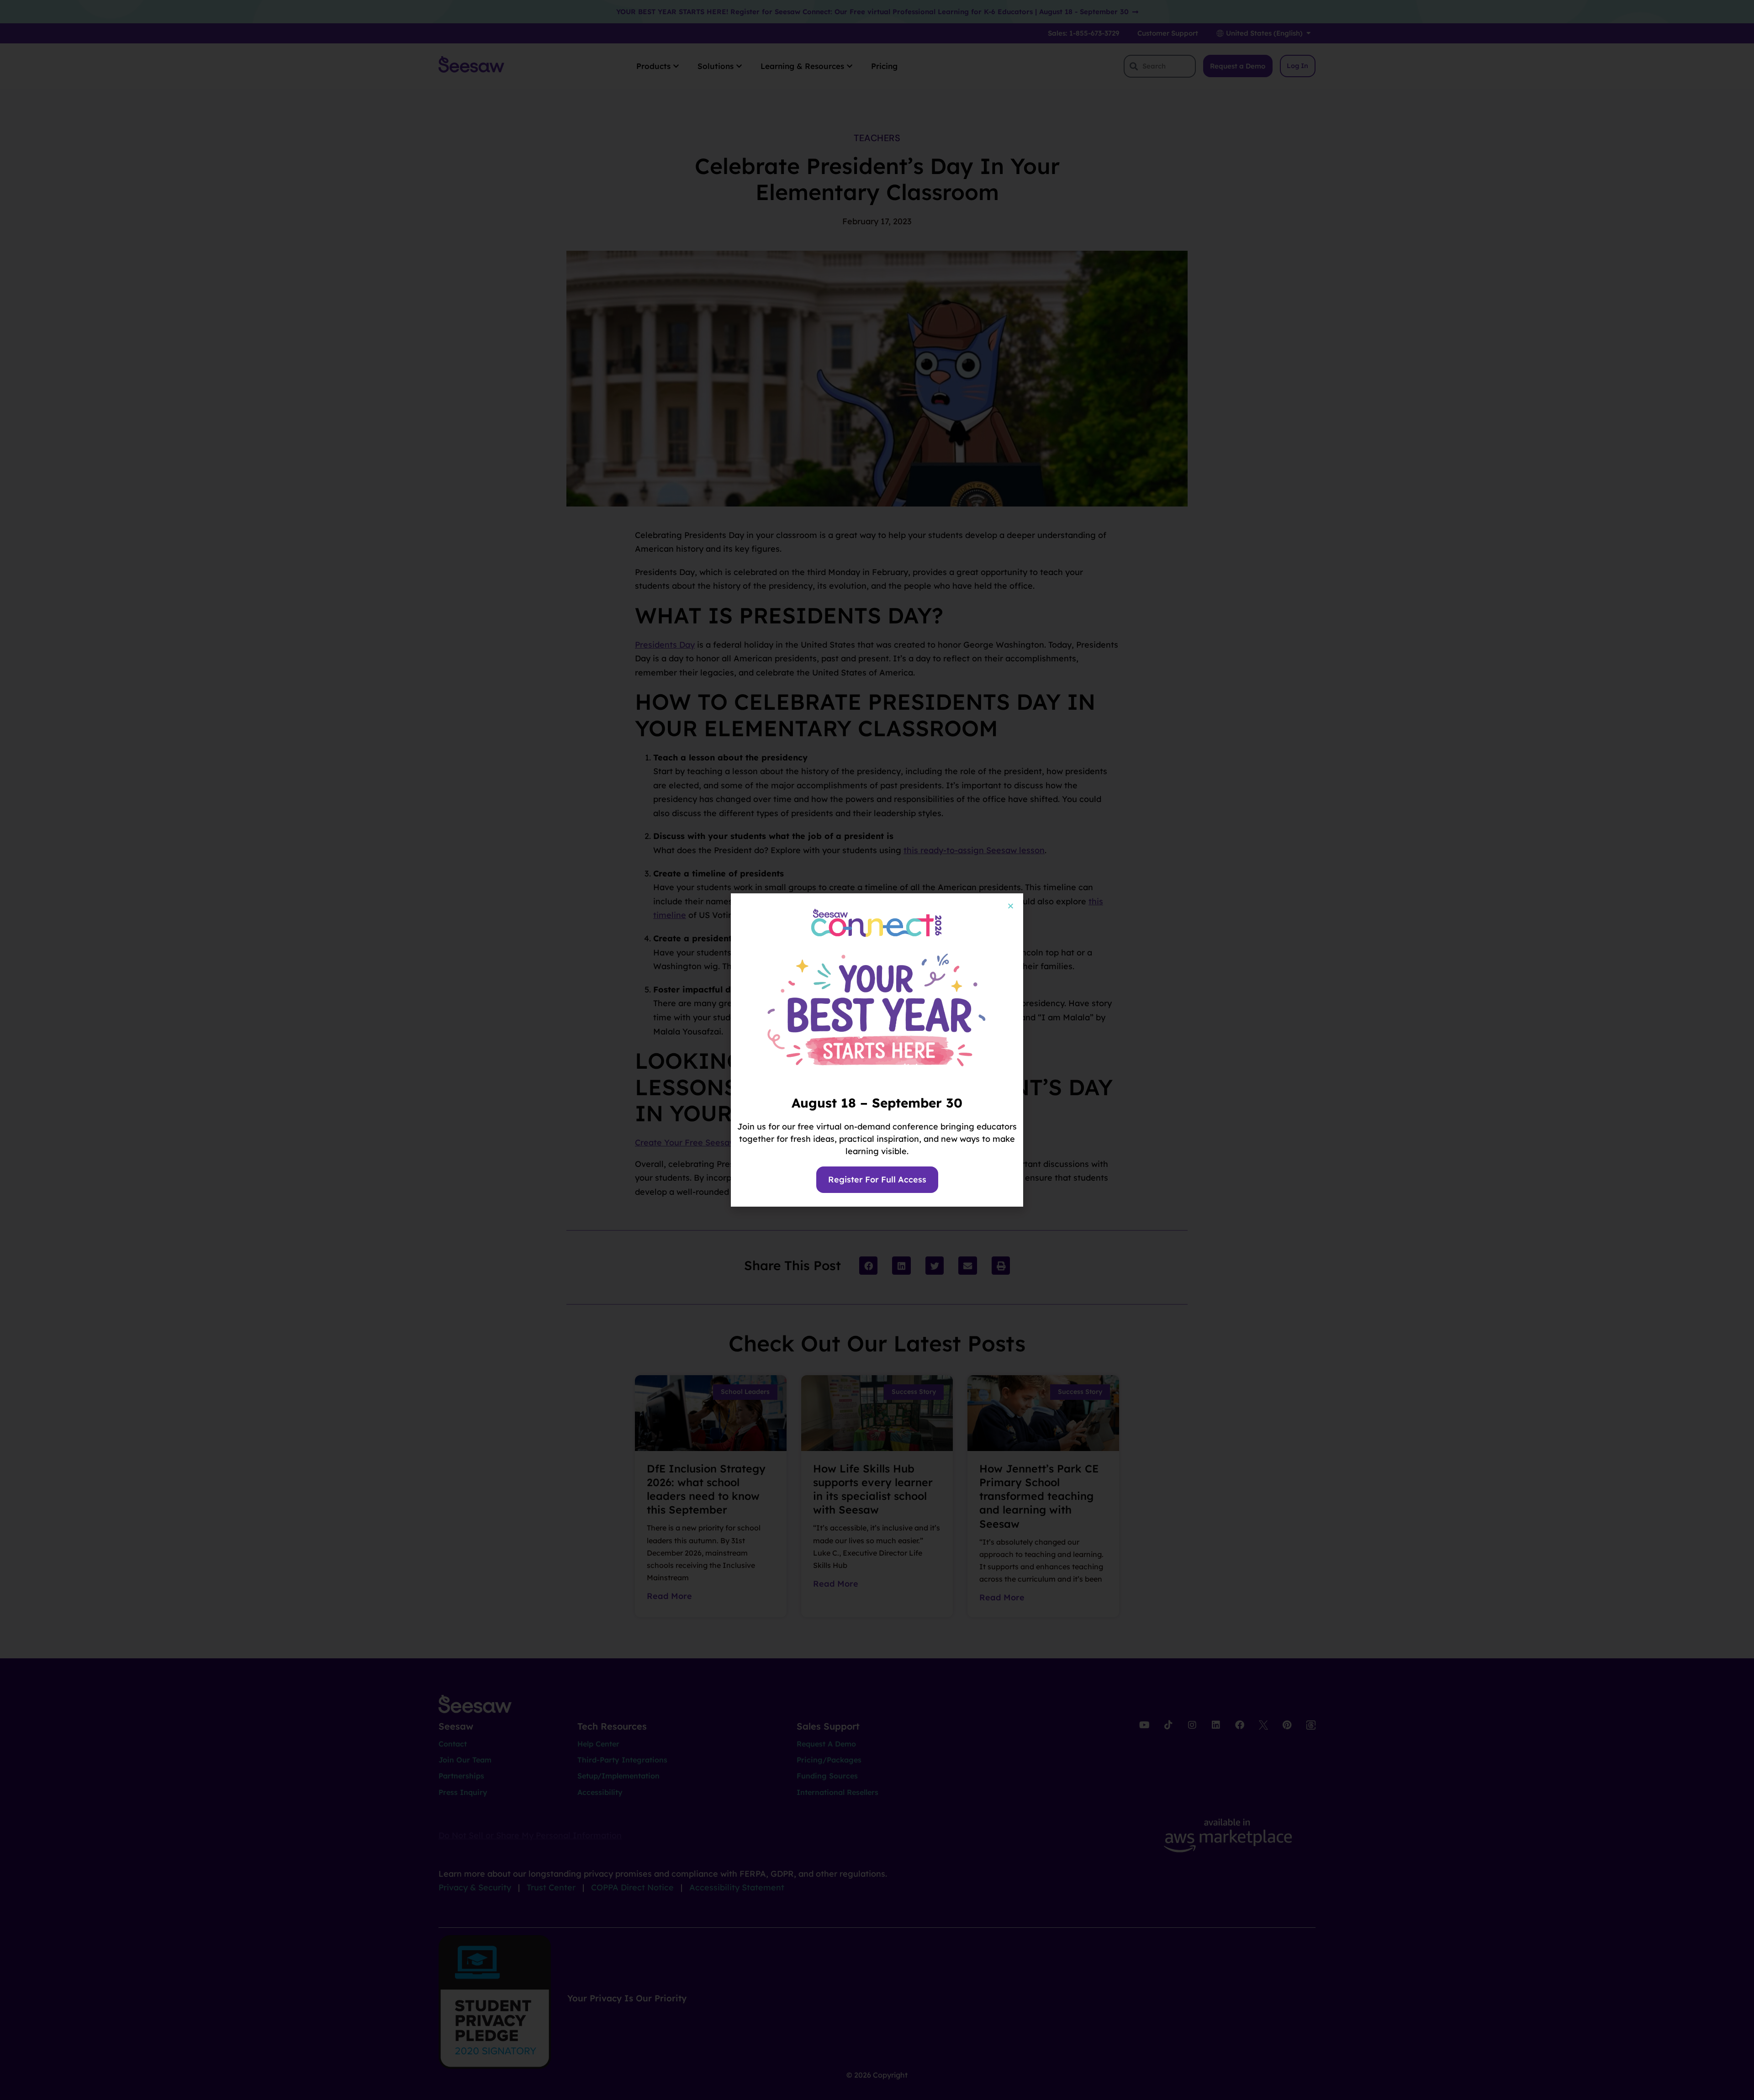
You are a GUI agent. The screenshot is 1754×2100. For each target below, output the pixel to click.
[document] (877, 1050)
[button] (1011, 906)
